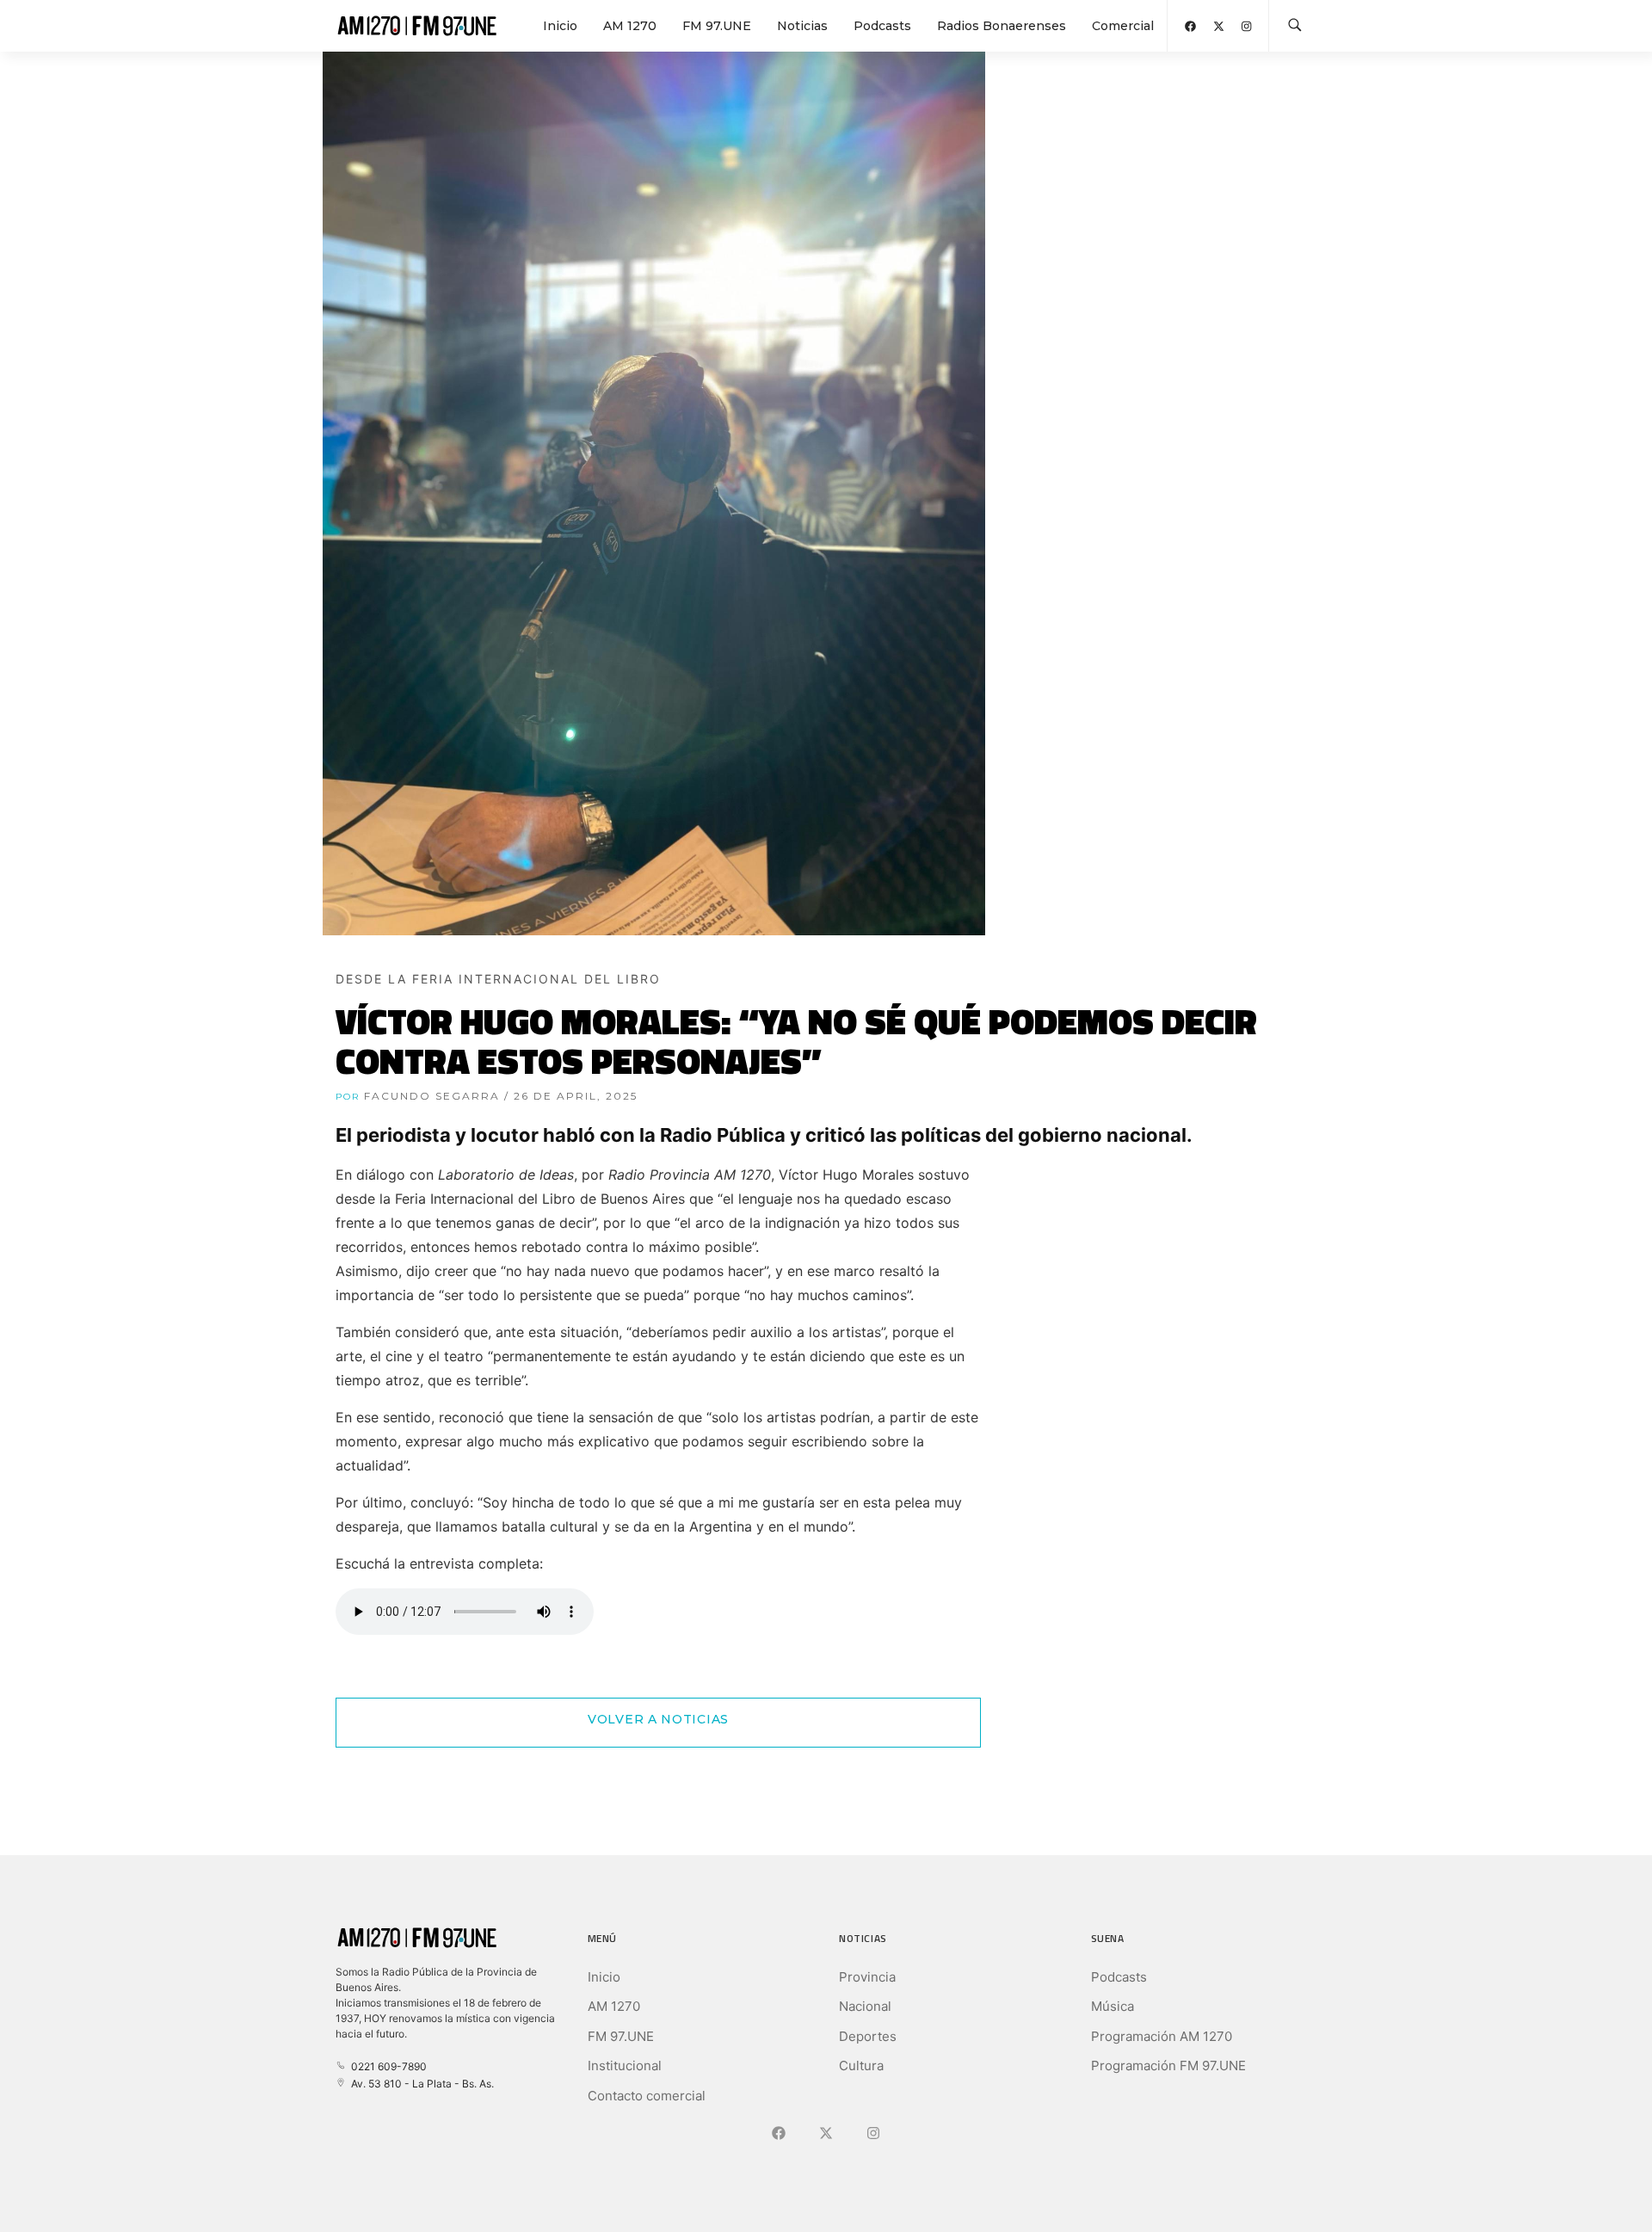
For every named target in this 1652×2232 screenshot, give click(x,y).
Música (1113, 2006)
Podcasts (882, 26)
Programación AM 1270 (1162, 2036)
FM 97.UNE (717, 26)
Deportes (868, 2036)
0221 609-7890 (386, 2066)
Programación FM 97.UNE (1168, 2066)
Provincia (867, 1977)
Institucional (625, 2066)
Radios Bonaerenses (1002, 26)
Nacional (865, 2006)
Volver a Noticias (658, 1719)
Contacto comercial (647, 2096)
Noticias (802, 26)
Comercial (1123, 26)
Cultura (861, 2066)
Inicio (560, 26)
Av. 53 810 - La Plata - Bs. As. (420, 2084)
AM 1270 (630, 26)
